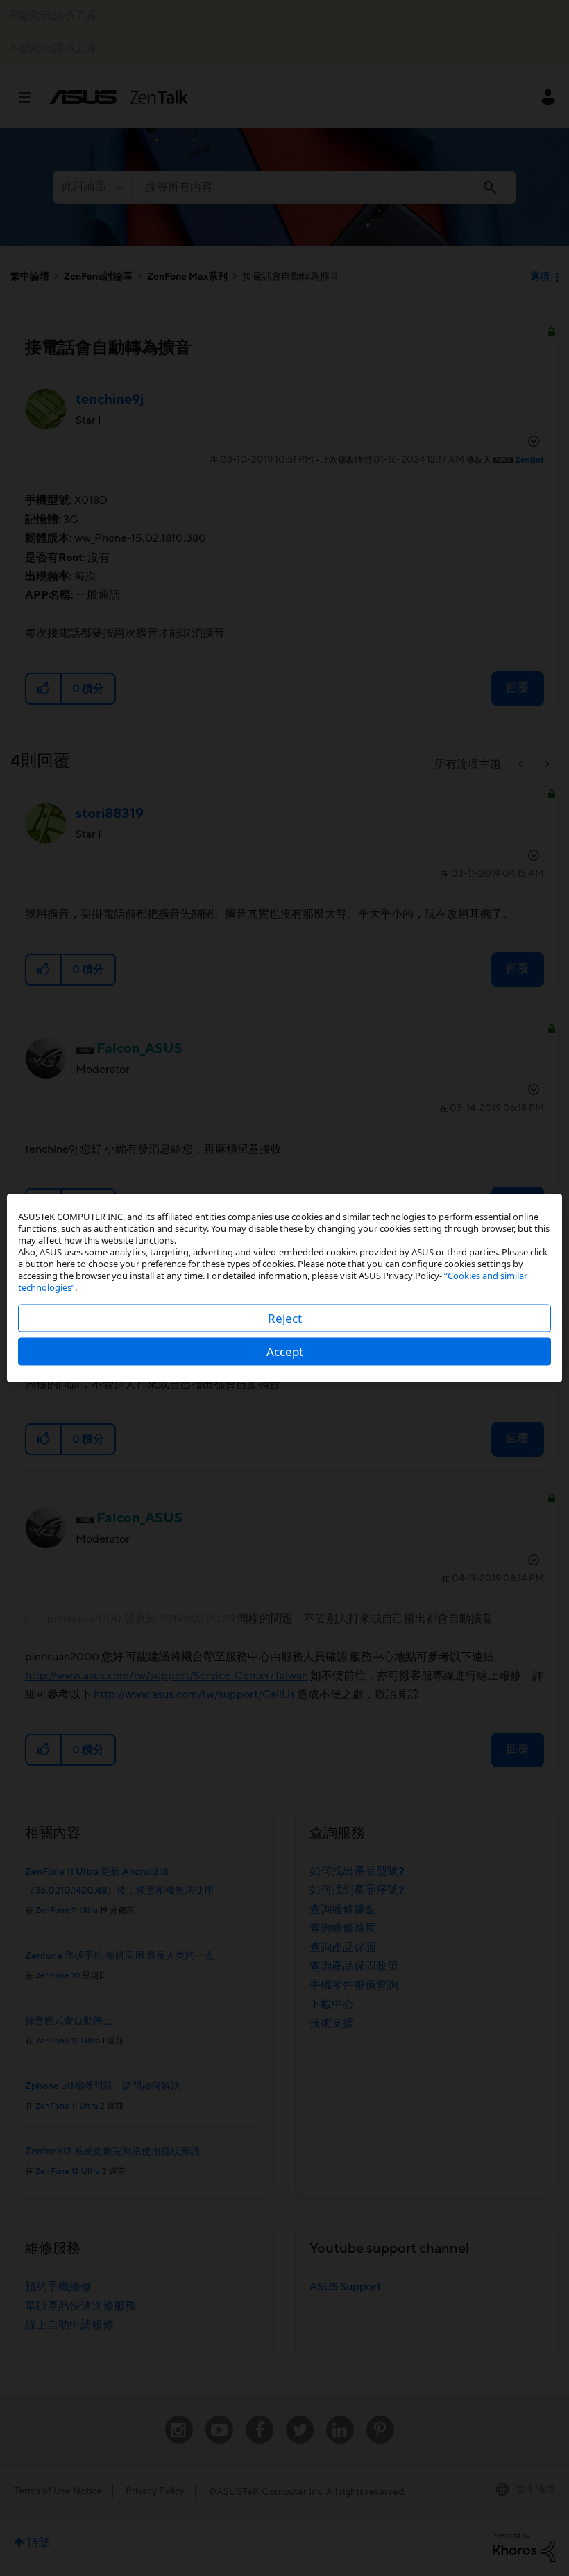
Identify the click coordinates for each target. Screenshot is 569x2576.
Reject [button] (285, 1318)
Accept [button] (285, 1351)
